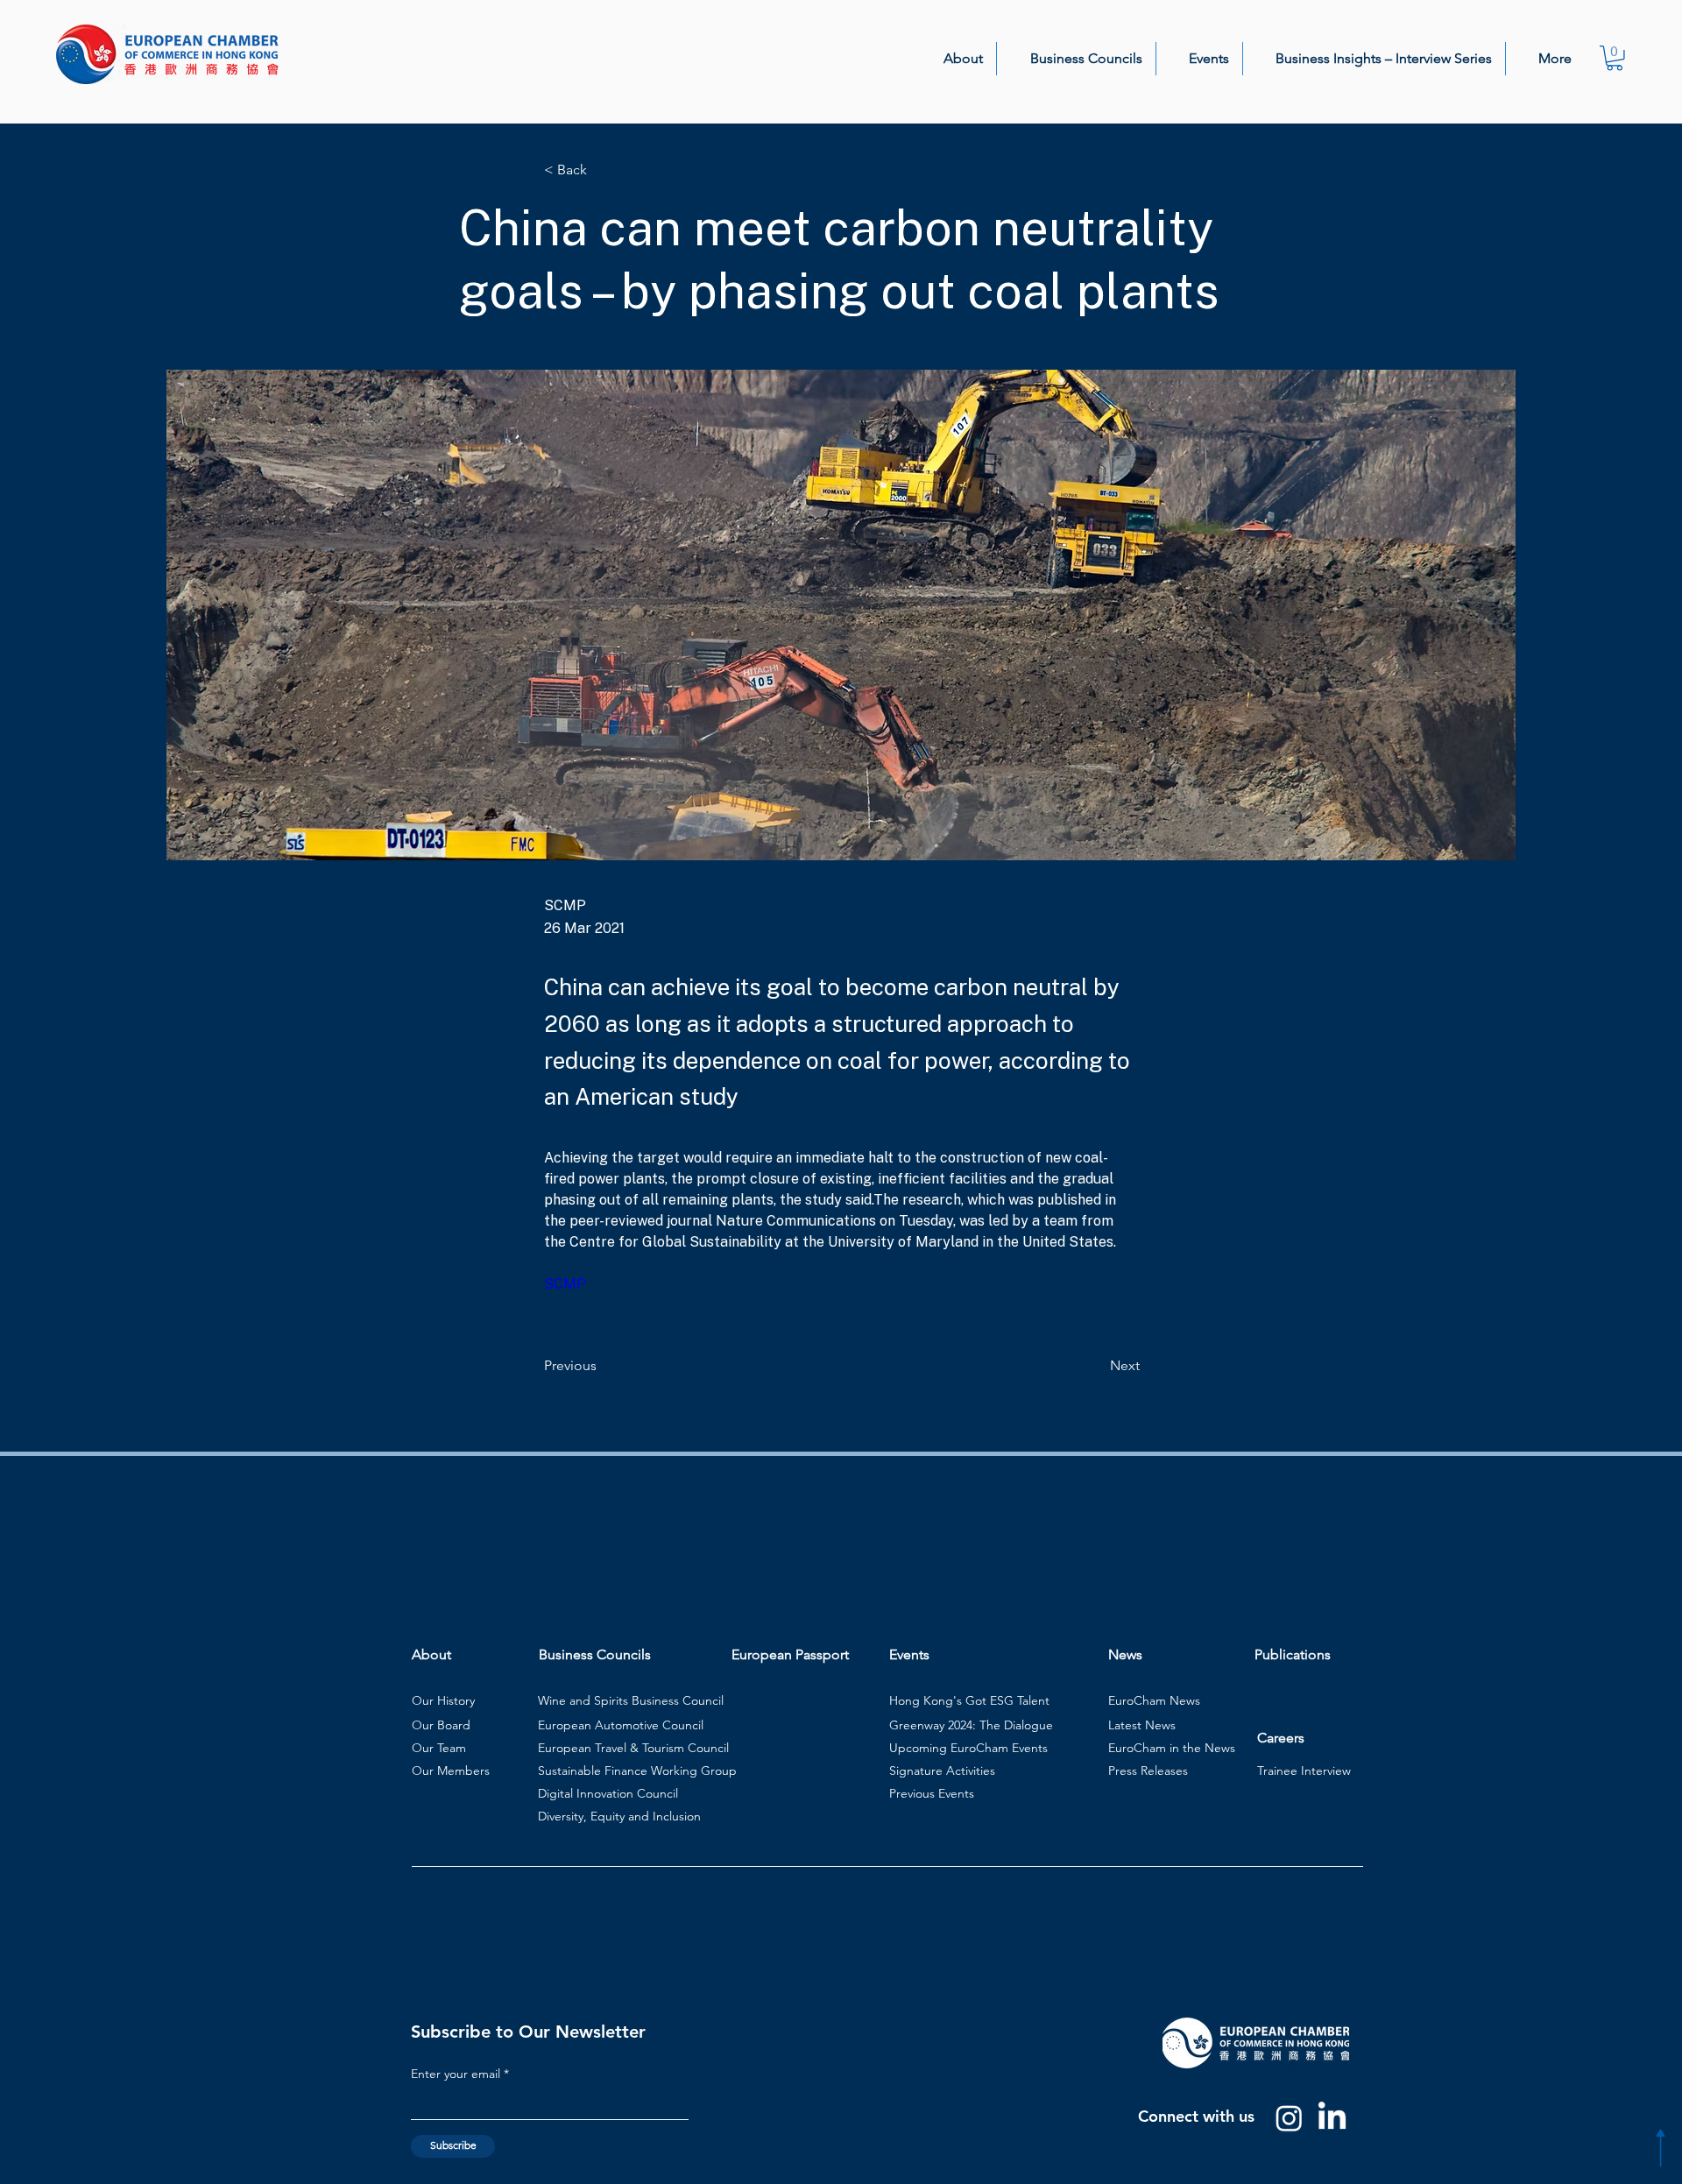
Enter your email (456, 2074)
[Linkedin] (1332, 2118)
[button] (953, 59)
